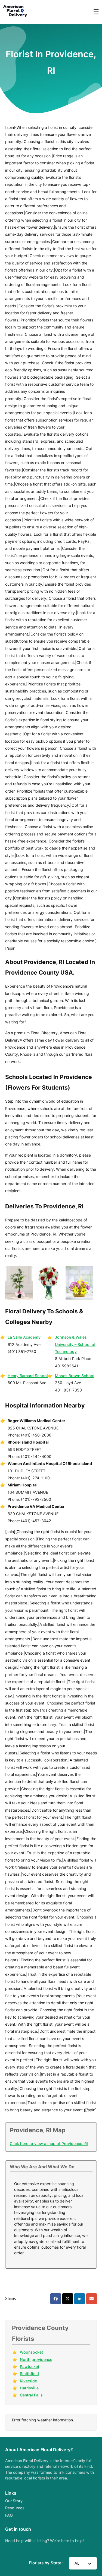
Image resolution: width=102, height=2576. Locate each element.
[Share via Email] (92, 2299)
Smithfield (29, 2374)
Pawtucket (30, 2366)
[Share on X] (68, 2299)
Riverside (28, 2381)
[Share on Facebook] (56, 2299)
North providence (36, 2359)
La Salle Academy (24, 1337)
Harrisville (29, 2388)
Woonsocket (31, 2352)
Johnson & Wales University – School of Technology (75, 1344)
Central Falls (31, 2395)
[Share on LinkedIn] (80, 2299)
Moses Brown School (75, 1376)
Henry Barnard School (28, 1376)
